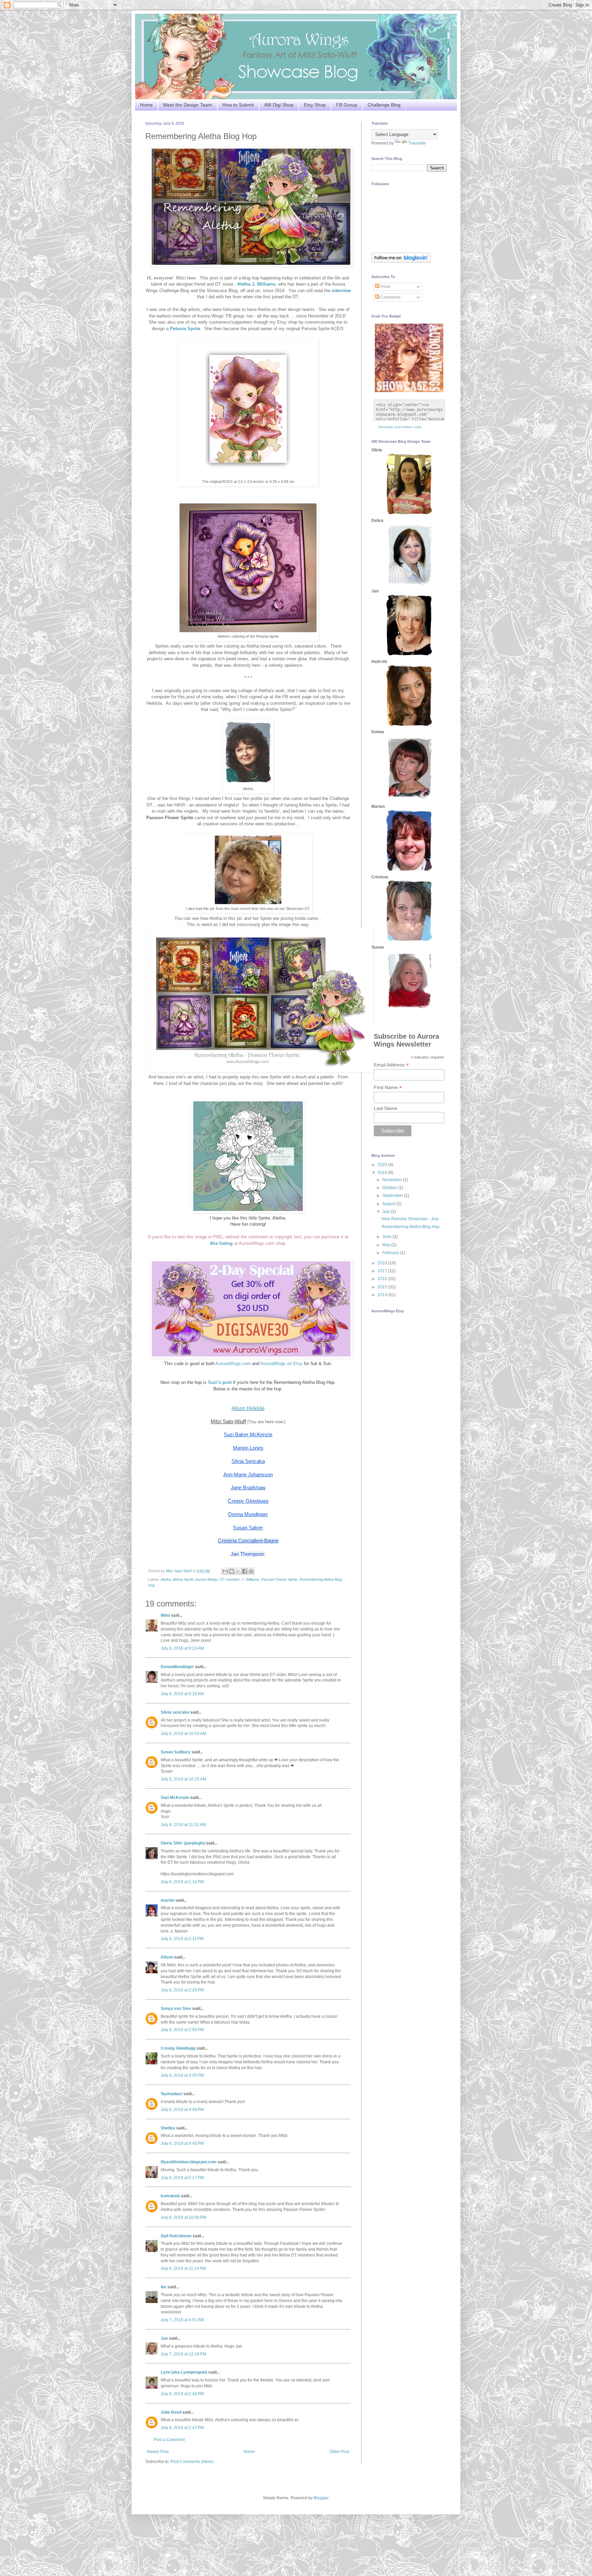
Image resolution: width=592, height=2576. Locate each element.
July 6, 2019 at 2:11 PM (182, 1939)
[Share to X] (238, 1571)
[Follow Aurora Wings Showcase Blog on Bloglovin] (401, 261)
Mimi (165, 1615)
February (391, 1253)
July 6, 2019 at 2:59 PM (182, 2030)
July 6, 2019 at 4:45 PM (182, 2143)
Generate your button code (400, 427)
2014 (383, 1295)
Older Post (339, 2452)
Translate (417, 143)
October (390, 1188)
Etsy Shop (315, 105)
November (393, 1180)
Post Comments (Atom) (192, 2462)
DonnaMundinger (177, 1667)
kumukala (170, 2196)
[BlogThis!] (232, 1571)
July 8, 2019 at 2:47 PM (182, 2428)
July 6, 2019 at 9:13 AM (182, 1648)
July (387, 1212)
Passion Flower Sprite (279, 1579)
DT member (230, 1579)
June (387, 1237)
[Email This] (225, 1571)
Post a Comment (169, 2440)
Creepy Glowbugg (178, 2048)
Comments (390, 297)
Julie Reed (171, 2412)
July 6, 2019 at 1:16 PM (182, 1882)
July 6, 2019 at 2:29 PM (182, 1990)
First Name (388, 1087)
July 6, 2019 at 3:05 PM (182, 2075)
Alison (167, 1957)
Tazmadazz (171, 2094)
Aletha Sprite (183, 1579)
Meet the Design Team (188, 105)
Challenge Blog (384, 105)
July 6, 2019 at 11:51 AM (183, 1825)
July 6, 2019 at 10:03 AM (183, 1734)
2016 (383, 1279)
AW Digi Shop (279, 105)
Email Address (391, 1065)
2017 (383, 1271)
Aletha (166, 1579)
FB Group (347, 105)
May (387, 1245)
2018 (383, 1263)
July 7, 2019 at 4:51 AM (182, 2320)
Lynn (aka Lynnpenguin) (184, 2372)
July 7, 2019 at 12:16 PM (183, 2354)
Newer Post (158, 2452)
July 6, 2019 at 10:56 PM (183, 2217)
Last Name (386, 1108)
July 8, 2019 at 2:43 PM (182, 2394)
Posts (385, 287)
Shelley (168, 2128)
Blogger (321, 2498)
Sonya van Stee (176, 2009)
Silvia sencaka (175, 1712)
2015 (383, 1287)
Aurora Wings (207, 1579)
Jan (165, 2338)
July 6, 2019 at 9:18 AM (182, 1694)
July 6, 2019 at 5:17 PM (182, 2178)
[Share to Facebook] (245, 1571)
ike (164, 2287)
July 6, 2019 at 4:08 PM (182, 2110)
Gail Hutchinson (176, 2236)
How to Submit (238, 105)
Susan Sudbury (176, 1752)
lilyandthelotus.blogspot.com (189, 2162)
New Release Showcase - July (410, 1219)
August (389, 1204)
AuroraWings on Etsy (281, 1364)
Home (146, 105)
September (393, 1196)
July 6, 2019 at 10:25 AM (183, 1779)
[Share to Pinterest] (251, 1571)
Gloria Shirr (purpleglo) (183, 1843)
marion (168, 1900)
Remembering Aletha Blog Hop (411, 1227)
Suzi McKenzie (175, 1798)
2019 (383, 1173)
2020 (383, 1165)
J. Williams (250, 1579)
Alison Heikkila (248, 1408)
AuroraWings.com (233, 1364)
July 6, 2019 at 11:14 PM (183, 2268)
